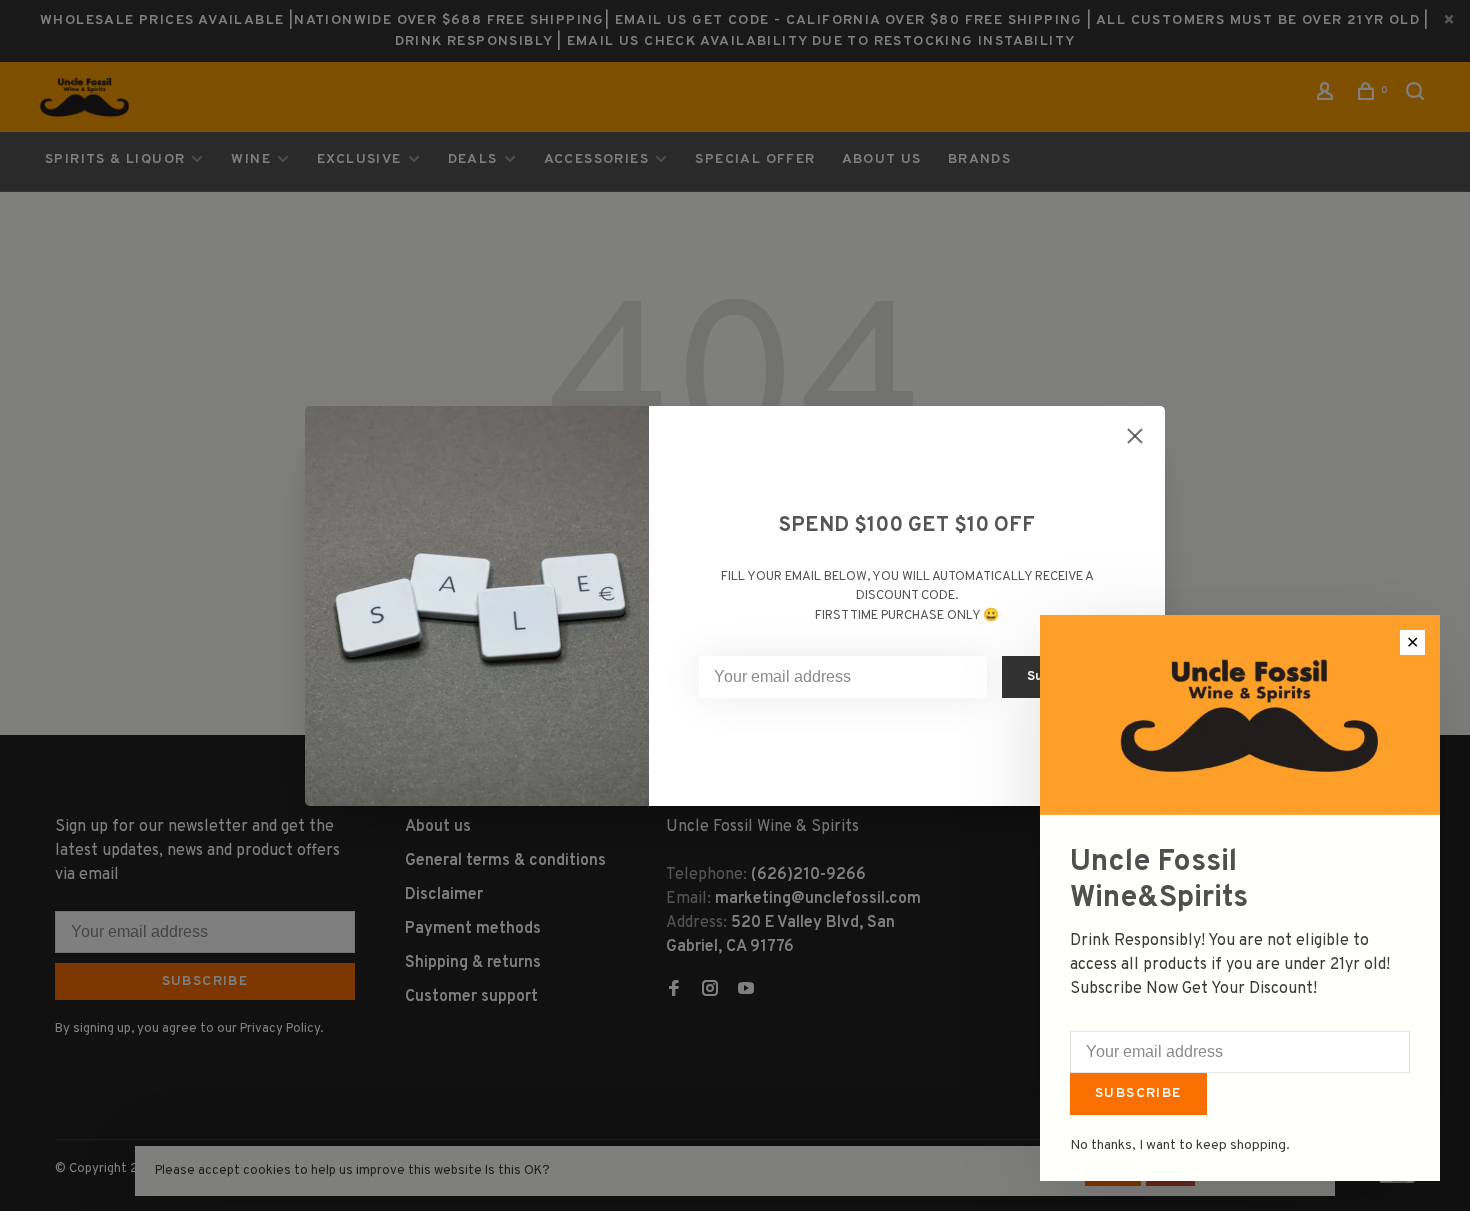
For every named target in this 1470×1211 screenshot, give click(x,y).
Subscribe (1138, 1093)
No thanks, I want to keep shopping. (1180, 1145)
